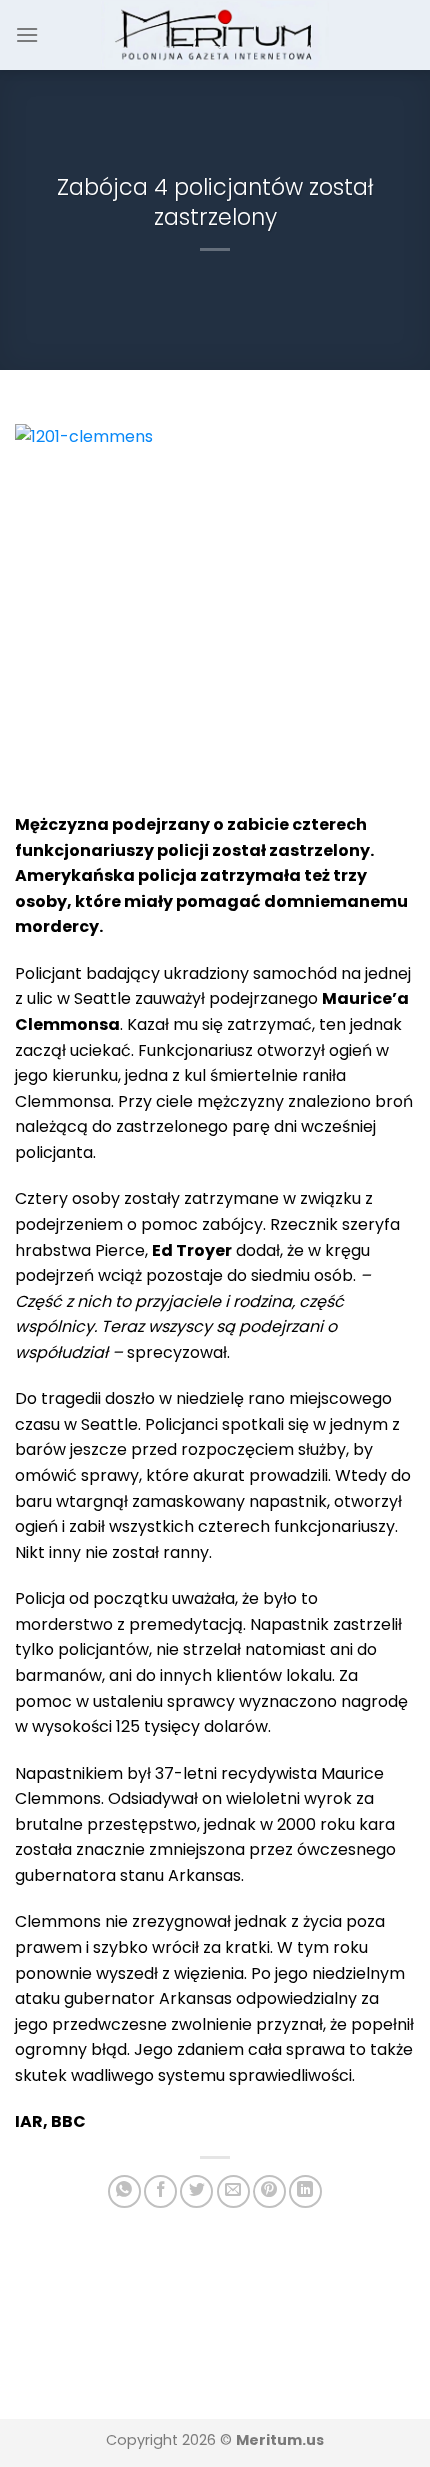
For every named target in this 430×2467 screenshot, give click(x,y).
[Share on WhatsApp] (124, 2191)
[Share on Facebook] (160, 2191)
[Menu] (27, 34)
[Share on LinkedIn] (305, 2191)
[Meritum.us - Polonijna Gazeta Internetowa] (215, 34)
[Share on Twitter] (196, 2191)
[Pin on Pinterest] (269, 2191)
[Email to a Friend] (233, 2191)
